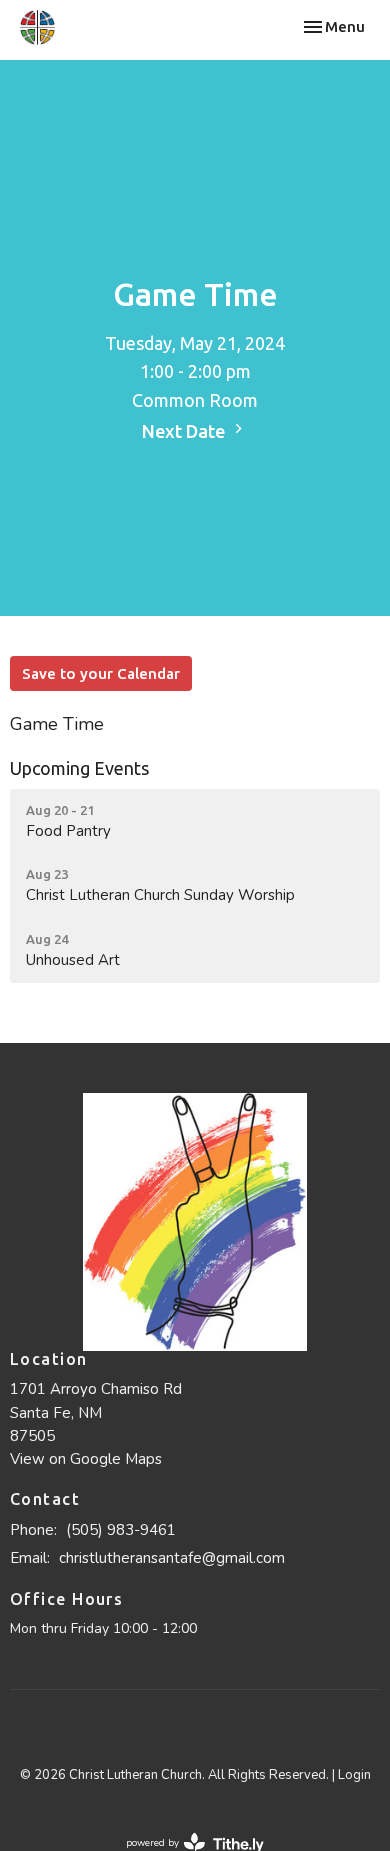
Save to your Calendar (101, 673)
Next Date (185, 431)
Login (354, 1775)
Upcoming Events (79, 768)
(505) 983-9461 (121, 1530)
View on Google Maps (86, 1459)
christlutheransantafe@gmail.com (172, 1558)
